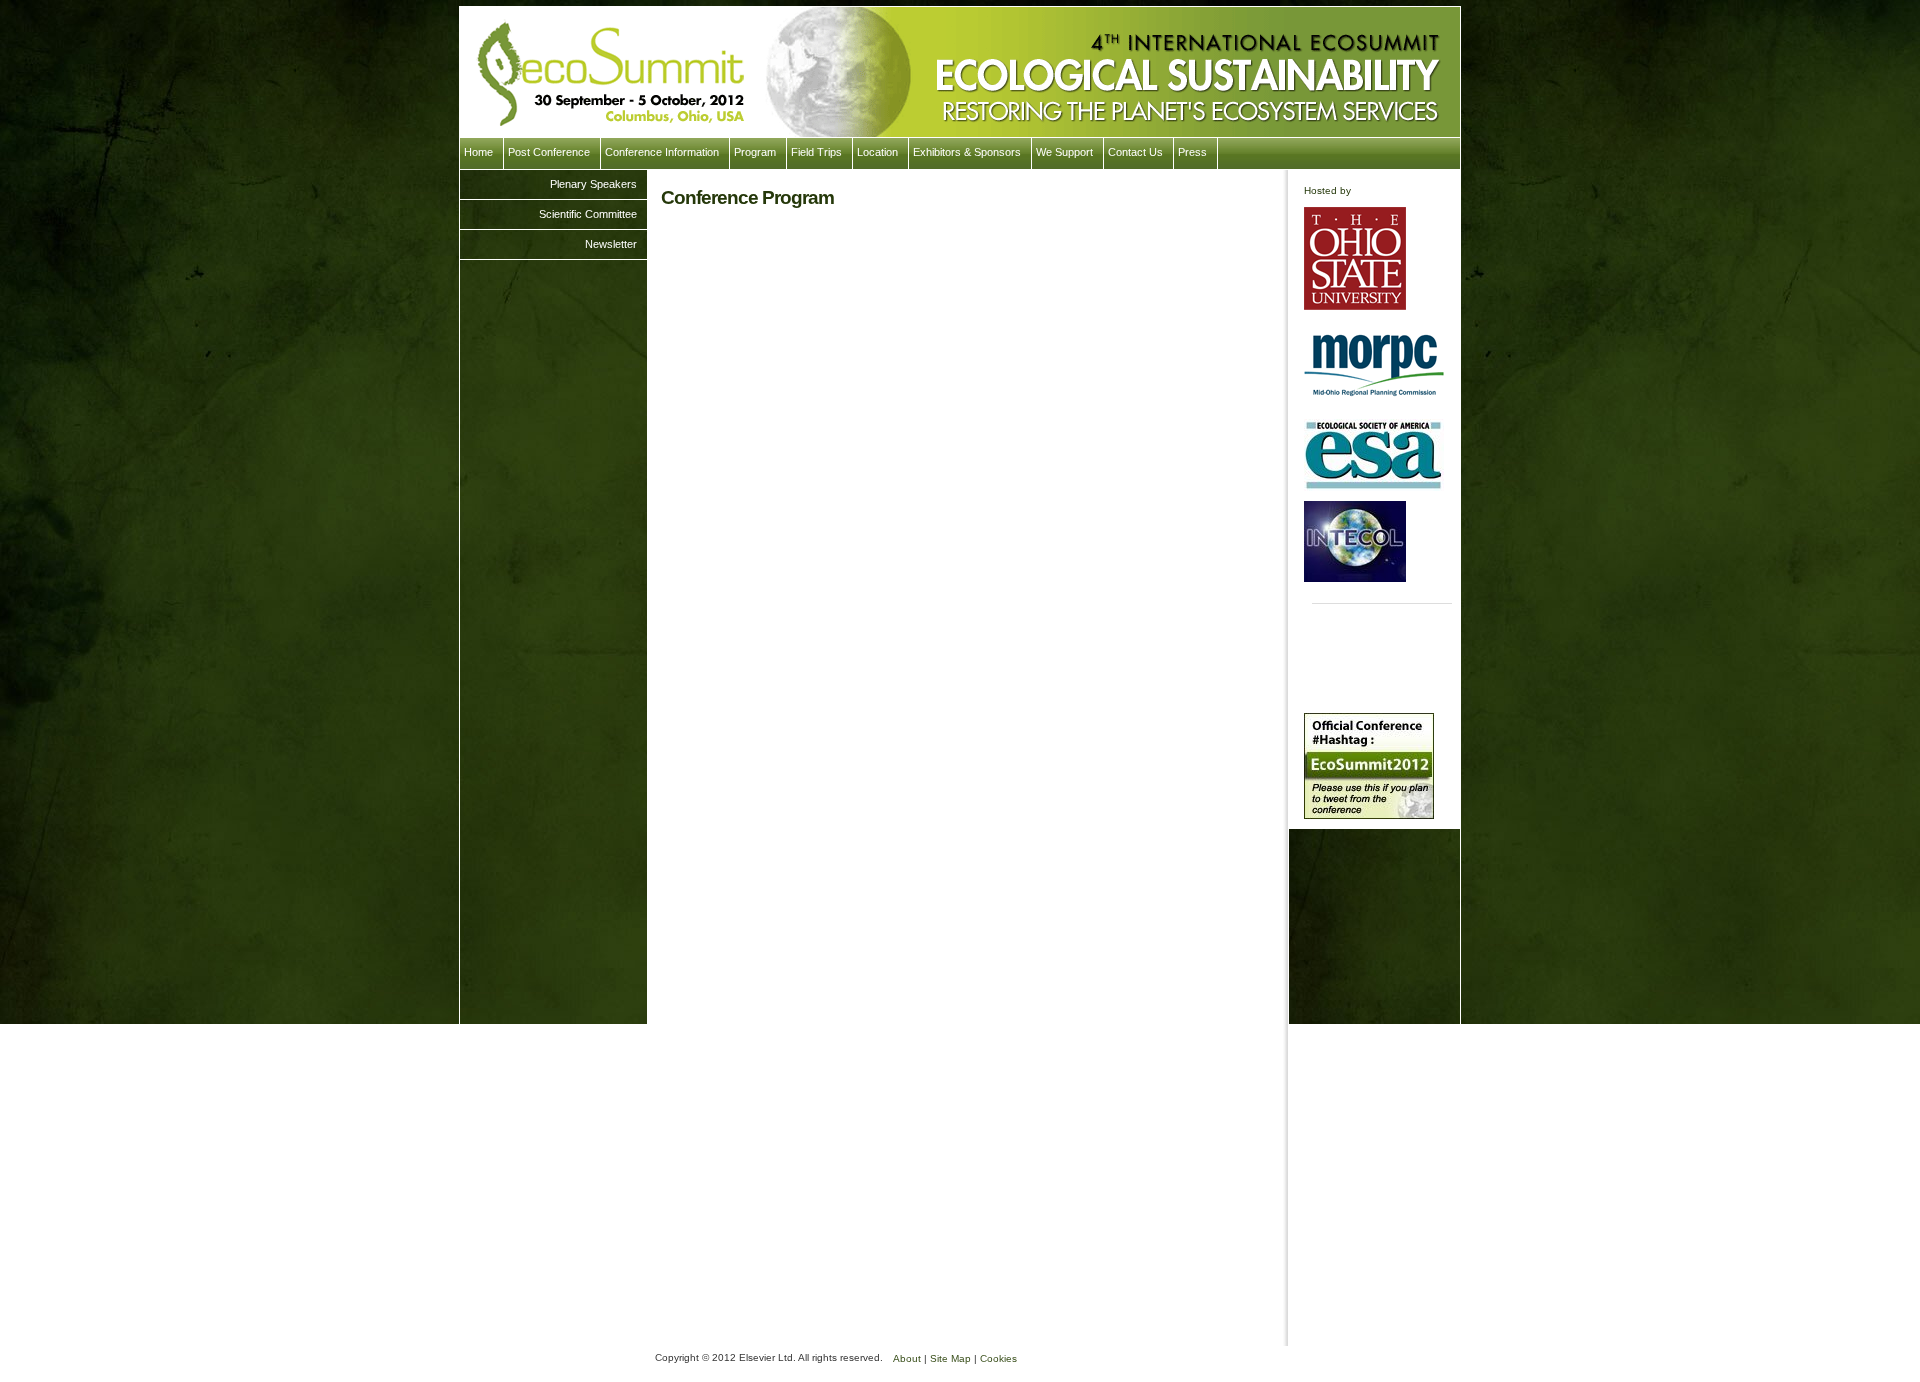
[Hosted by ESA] (1374, 454)
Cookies (998, 1358)
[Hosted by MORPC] (1374, 364)
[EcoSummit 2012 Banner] (960, 71)
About (907, 1358)
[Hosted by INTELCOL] (1355, 541)
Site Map (950, 1358)
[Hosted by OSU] (1355, 258)
